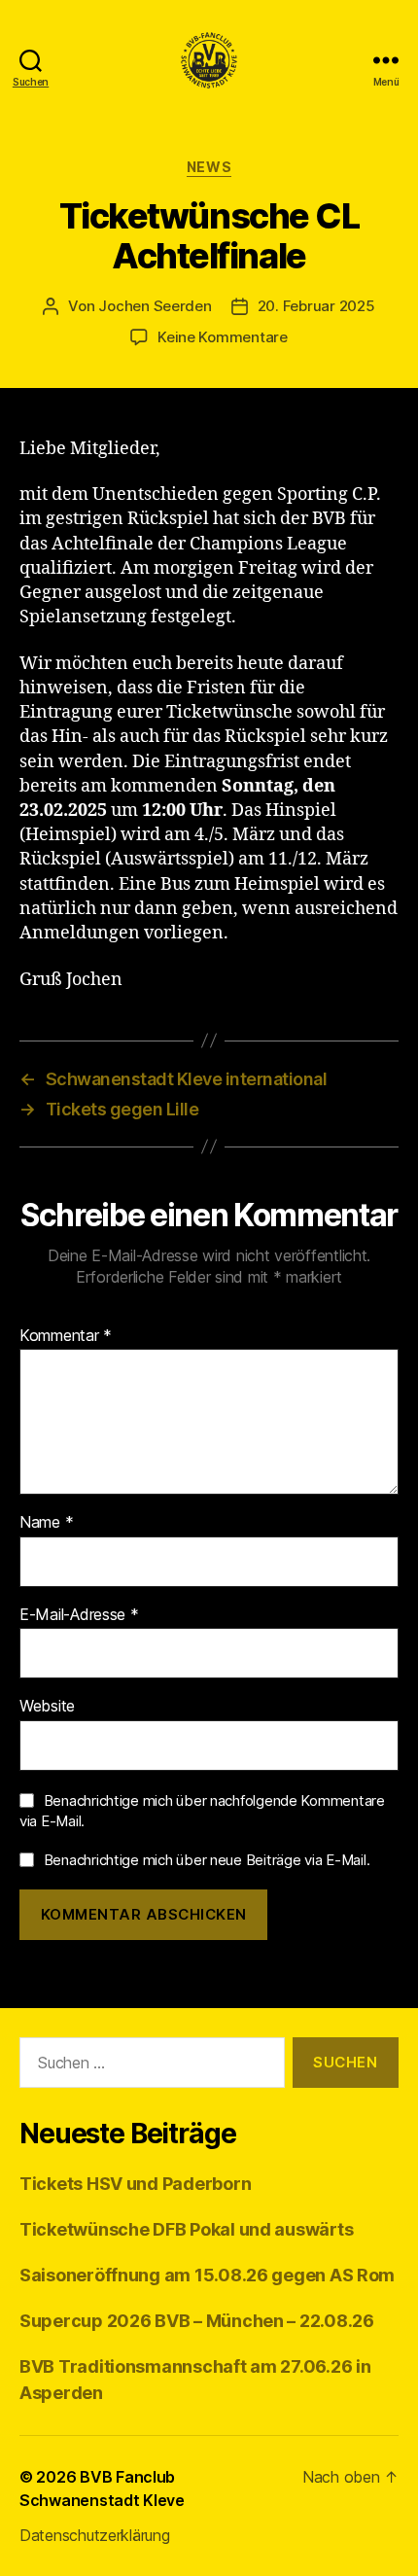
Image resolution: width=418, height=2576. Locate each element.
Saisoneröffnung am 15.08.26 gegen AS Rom (207, 2275)
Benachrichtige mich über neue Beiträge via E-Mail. (207, 1860)
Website (47, 1707)
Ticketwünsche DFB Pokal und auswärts (186, 2229)
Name (46, 1523)
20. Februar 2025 (316, 306)
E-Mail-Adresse (79, 1615)
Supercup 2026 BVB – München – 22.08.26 (197, 2321)
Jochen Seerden (155, 306)
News (209, 167)
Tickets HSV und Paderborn (135, 2184)
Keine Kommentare (223, 337)
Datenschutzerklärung (95, 2535)
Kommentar (66, 1336)
